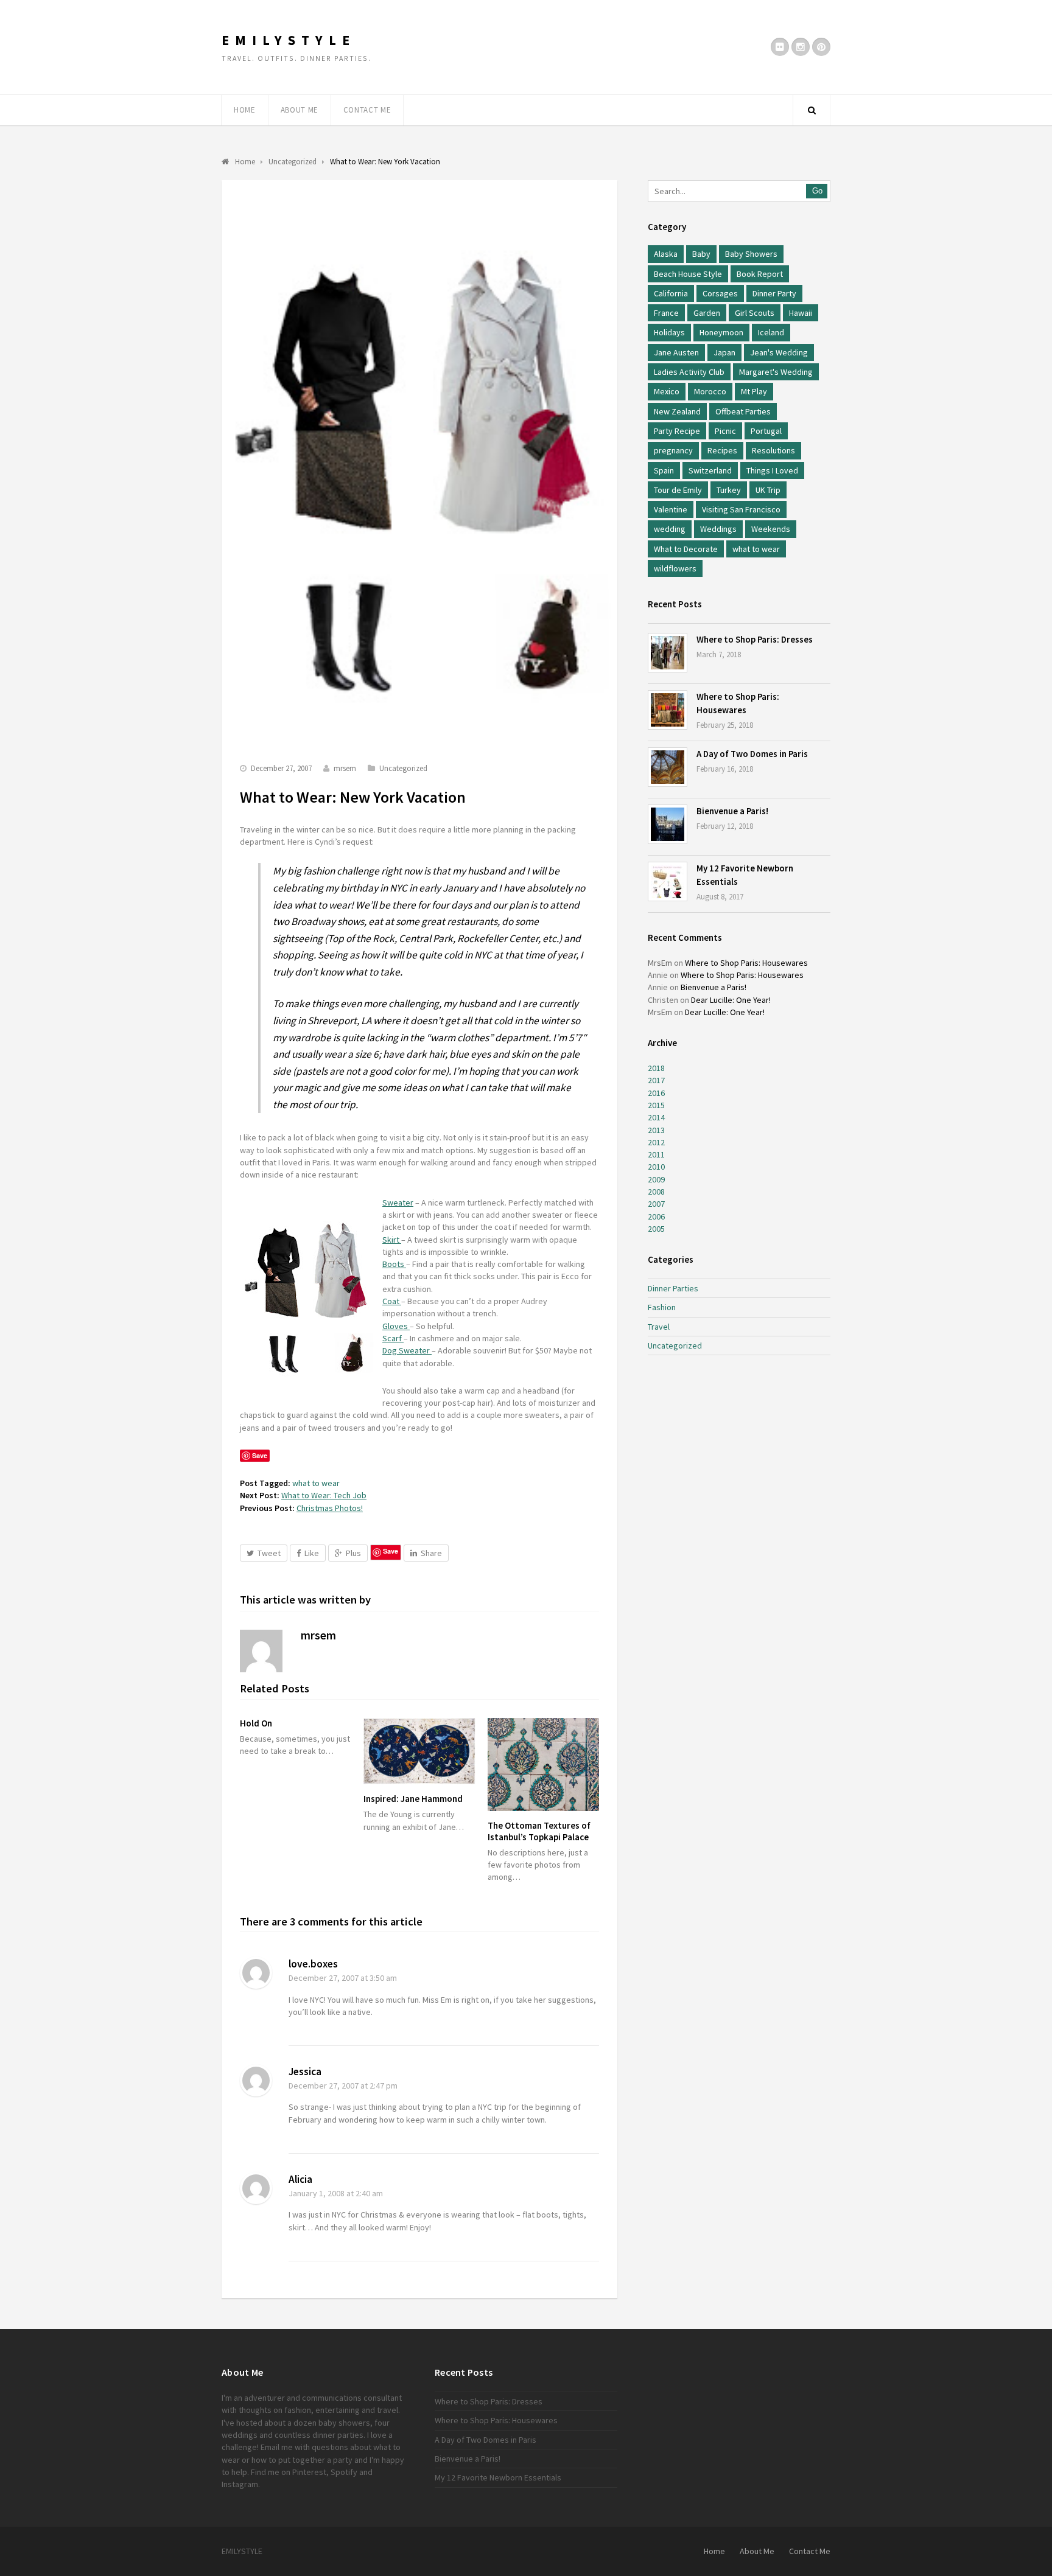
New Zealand (677, 411)
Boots (394, 1264)
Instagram (240, 2484)
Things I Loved (772, 470)
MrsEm (660, 963)
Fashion (662, 1307)
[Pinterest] (821, 47)
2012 (656, 1142)
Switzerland (710, 470)
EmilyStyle (289, 40)
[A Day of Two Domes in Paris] (668, 767)
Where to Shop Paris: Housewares (746, 963)
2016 (656, 1093)
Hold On (256, 1723)
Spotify (344, 2472)
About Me (300, 110)
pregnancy (673, 450)
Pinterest (309, 2472)
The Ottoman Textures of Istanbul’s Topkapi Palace (539, 1831)
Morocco (710, 391)
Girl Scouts (755, 313)
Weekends (771, 529)
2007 (656, 1204)
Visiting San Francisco (741, 509)
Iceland (771, 332)
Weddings (718, 529)
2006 (656, 1216)
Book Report (760, 274)
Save (391, 1551)
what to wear (316, 1483)
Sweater (398, 1202)
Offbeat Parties (743, 411)
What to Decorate (686, 549)
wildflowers (675, 568)
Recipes (722, 450)
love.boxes (313, 1964)
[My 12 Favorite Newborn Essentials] (668, 881)
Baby (701, 254)
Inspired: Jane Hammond (413, 1799)
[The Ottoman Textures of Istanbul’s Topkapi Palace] (543, 1764)
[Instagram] (801, 47)
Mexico (667, 391)
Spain (664, 470)
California (671, 293)
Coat (392, 1301)
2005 (656, 1229)
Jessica (305, 2072)
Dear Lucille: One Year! (731, 1000)
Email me (277, 2447)
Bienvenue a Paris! (732, 811)
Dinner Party (774, 293)
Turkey (729, 490)
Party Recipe (677, 431)
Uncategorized (403, 768)
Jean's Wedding (779, 352)
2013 (656, 1130)
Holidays (669, 332)
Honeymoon (721, 332)
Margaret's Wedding (776, 372)
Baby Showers (751, 254)
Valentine (671, 509)
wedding (670, 529)
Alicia (300, 2179)
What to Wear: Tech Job (324, 1495)
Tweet (269, 1553)
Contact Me (367, 110)
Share (431, 1553)
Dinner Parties (673, 1288)
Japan (724, 352)
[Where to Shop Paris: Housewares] (668, 710)
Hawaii (801, 313)
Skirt (392, 1240)
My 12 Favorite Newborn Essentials (498, 2477)
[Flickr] (780, 47)
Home (245, 110)
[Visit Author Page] (261, 1651)
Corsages (720, 293)
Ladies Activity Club (689, 372)
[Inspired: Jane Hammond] (419, 1751)
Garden (707, 313)
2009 (656, 1179)
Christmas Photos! (330, 1508)
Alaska (666, 254)
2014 (656, 1117)
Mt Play (754, 391)
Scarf (393, 1338)
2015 (656, 1105)
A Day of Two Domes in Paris (752, 754)
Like (312, 1553)
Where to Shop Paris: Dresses (755, 639)
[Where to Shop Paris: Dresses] (668, 653)
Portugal (766, 431)
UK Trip (768, 490)
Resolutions (773, 450)
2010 (656, 1167)
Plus (353, 1553)
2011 (656, 1154)
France (666, 313)
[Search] (812, 110)
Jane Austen (676, 352)
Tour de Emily (678, 490)
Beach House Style (688, 274)
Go (817, 191)
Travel (659, 1327)
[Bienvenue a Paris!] (668, 824)
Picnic (725, 431)
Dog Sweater (407, 1350)
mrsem (345, 768)
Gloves (396, 1326)
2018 (656, 1068)
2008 (656, 1192)
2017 (656, 1080)
